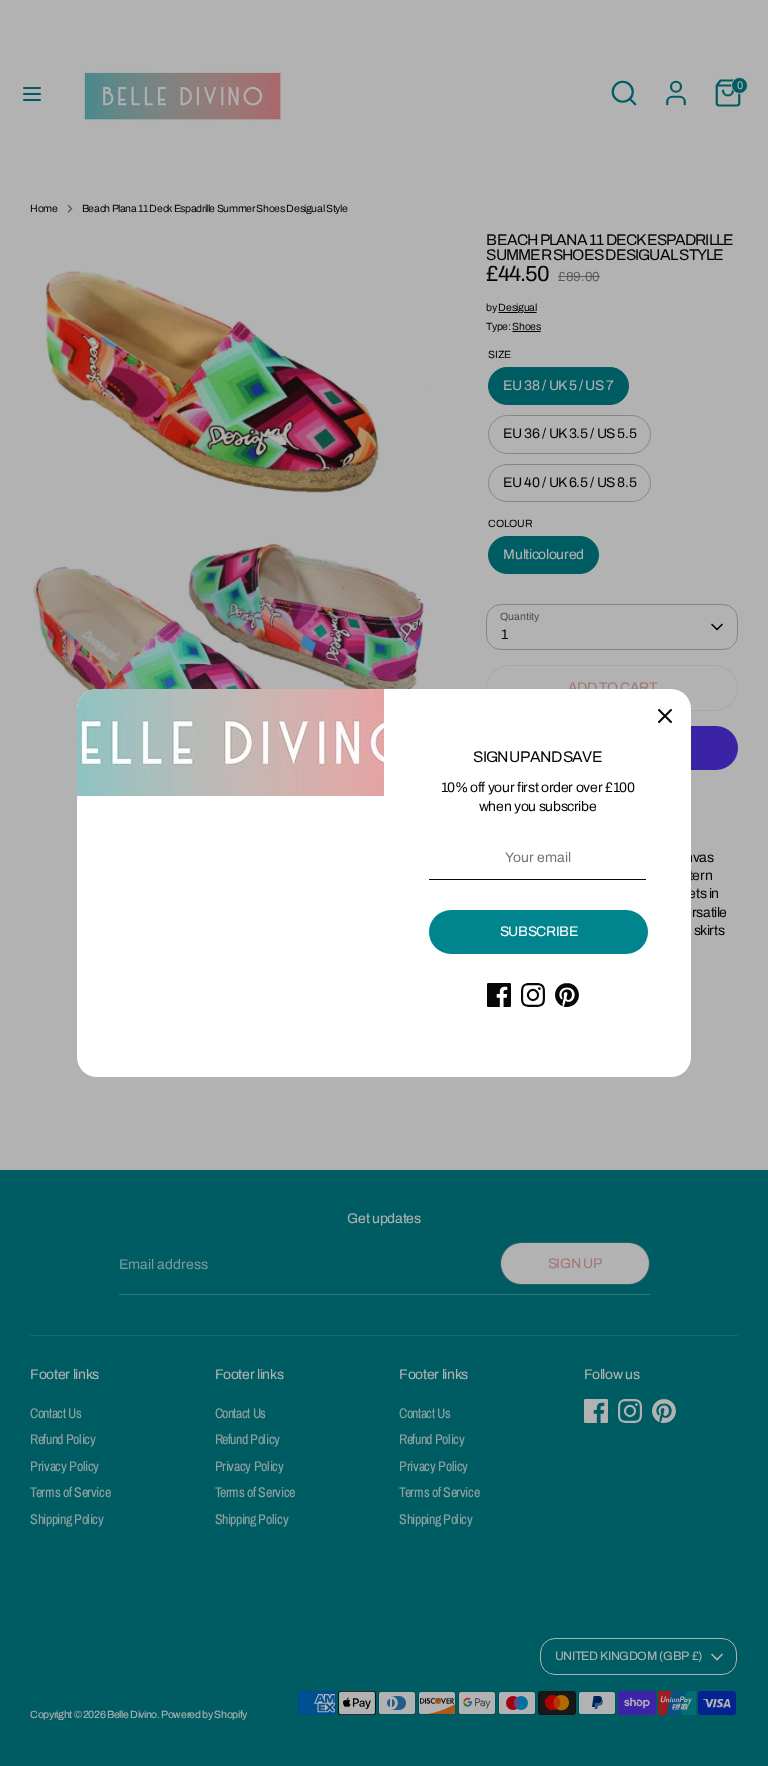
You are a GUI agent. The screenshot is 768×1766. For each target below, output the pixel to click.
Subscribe (539, 931)
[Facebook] (499, 995)
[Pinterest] (567, 995)
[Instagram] (533, 995)
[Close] (665, 715)
